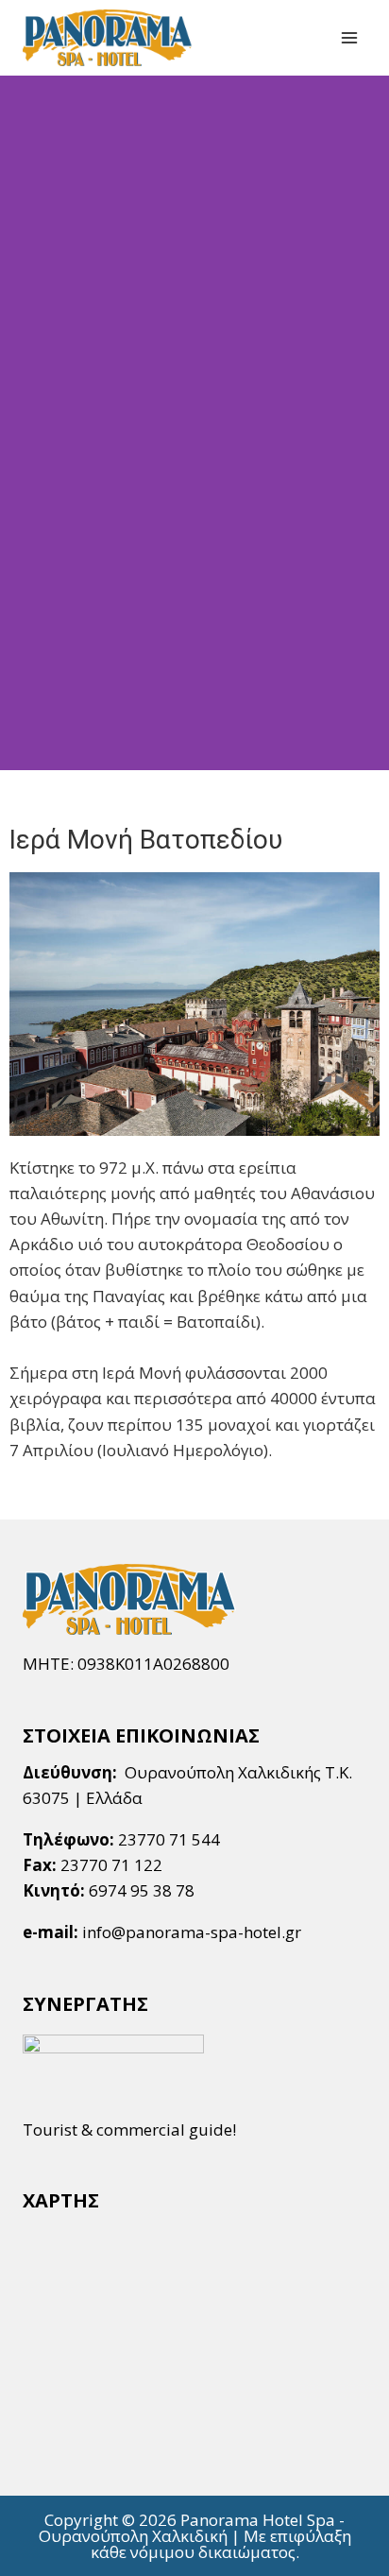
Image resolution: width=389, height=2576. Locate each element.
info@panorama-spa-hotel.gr (192, 1932)
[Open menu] (349, 37)
